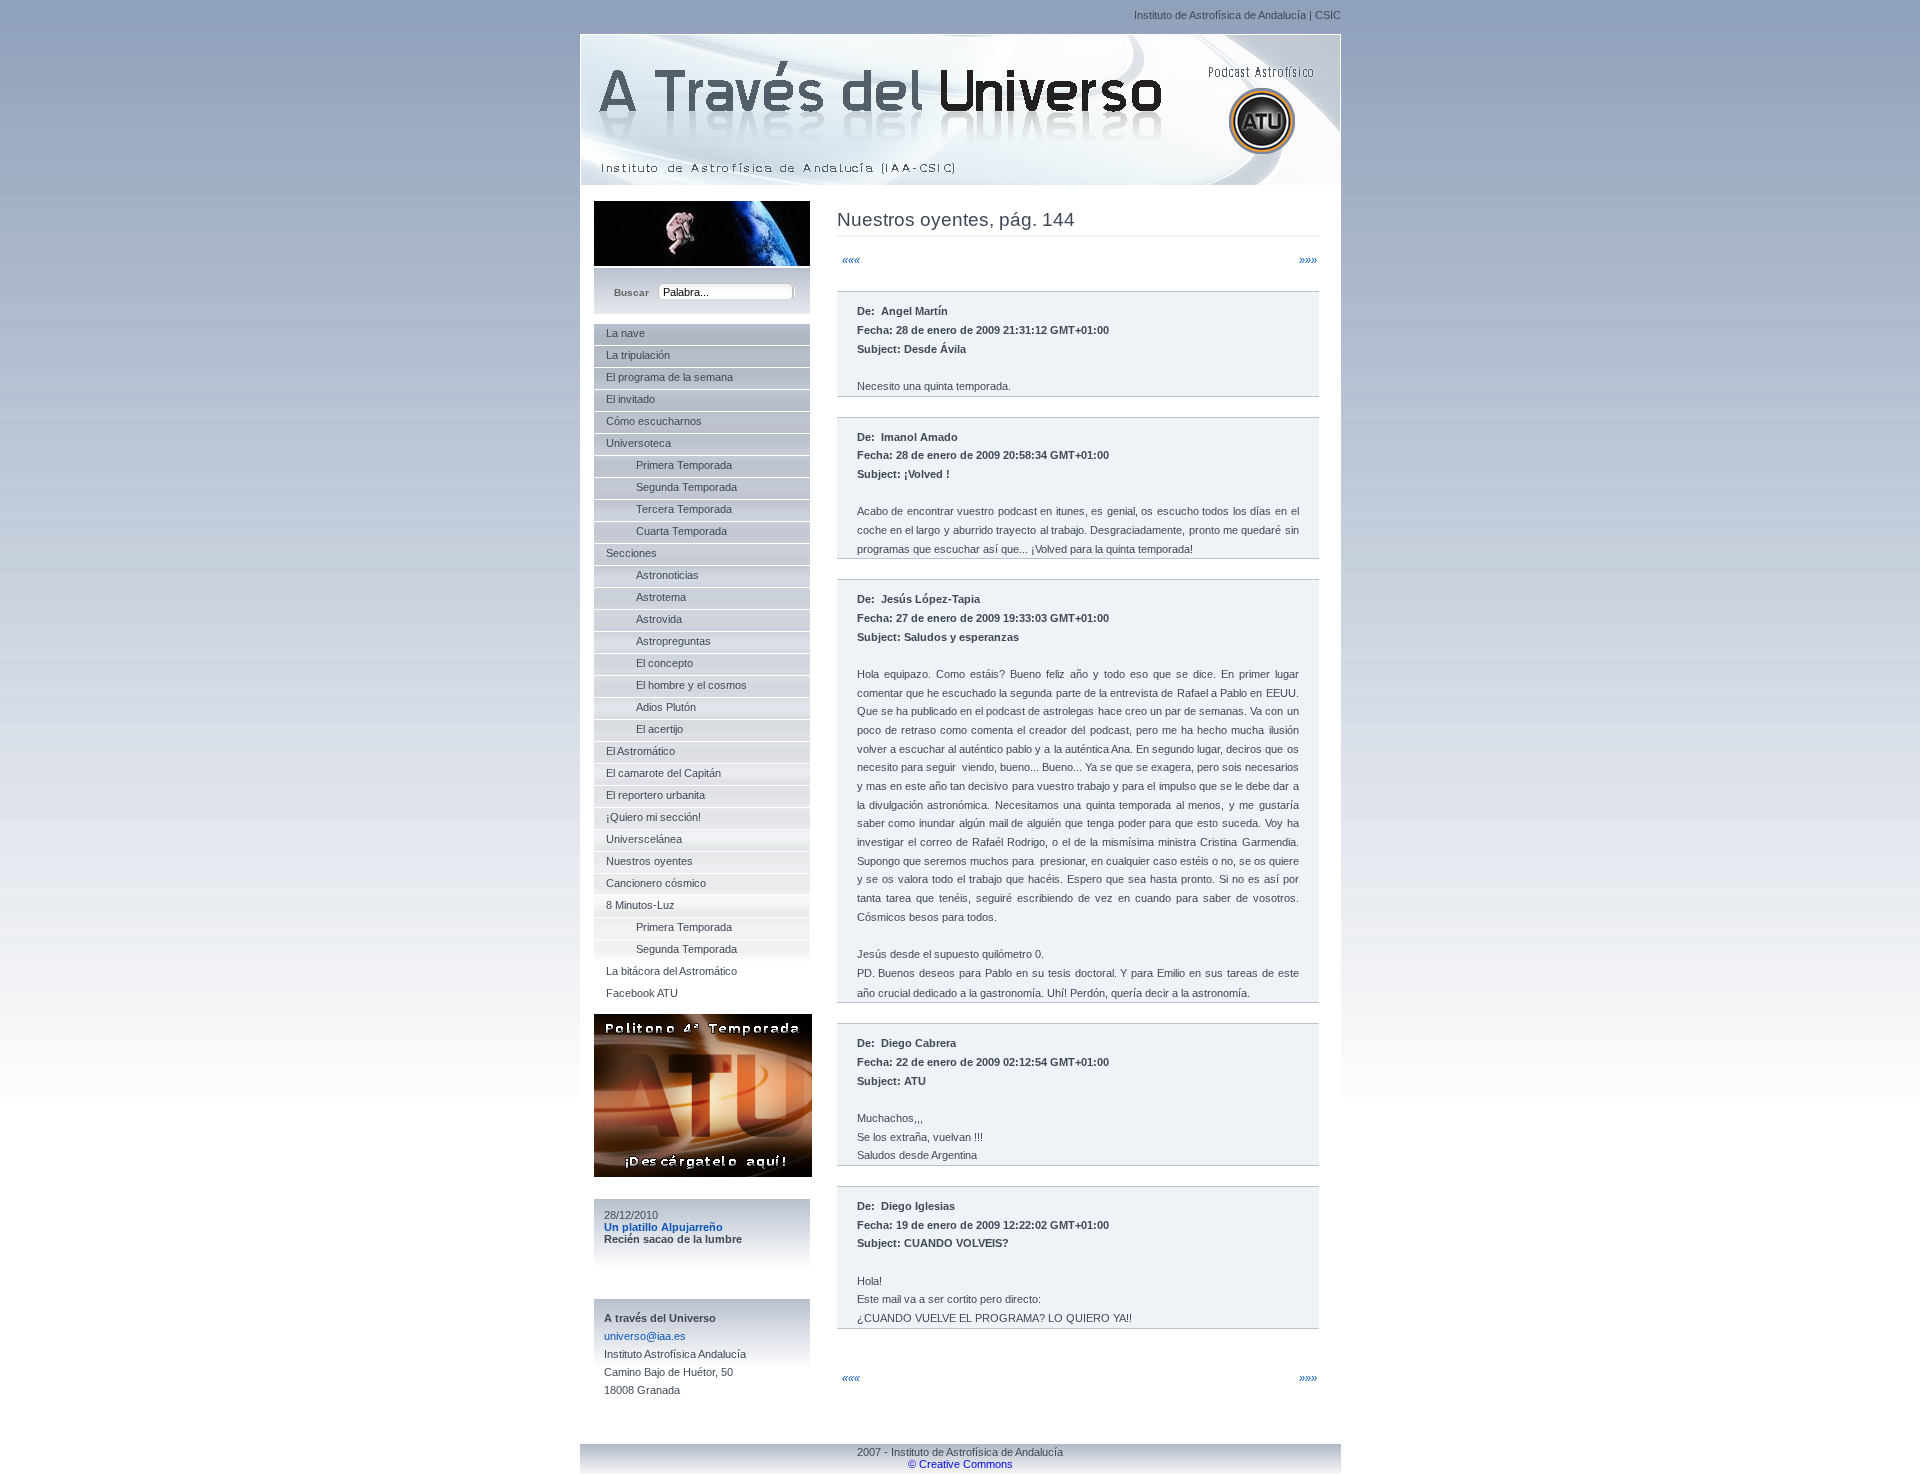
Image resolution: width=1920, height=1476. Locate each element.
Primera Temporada (669, 465)
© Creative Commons (960, 1464)
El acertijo (644, 729)
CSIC (1328, 15)
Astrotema (646, 597)
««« (851, 260)
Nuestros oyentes (649, 861)
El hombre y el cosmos (676, 685)
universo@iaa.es (645, 1336)
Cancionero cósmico (656, 883)
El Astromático (640, 751)
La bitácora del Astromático (671, 971)
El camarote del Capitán (663, 773)
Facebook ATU (642, 993)
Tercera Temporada (669, 509)
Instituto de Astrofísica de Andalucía (1220, 15)
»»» (1308, 260)
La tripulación (638, 355)
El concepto (649, 663)
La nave (625, 333)
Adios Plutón (651, 707)
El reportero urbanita (655, 795)
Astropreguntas (658, 641)
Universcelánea (644, 839)
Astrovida (644, 619)
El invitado (630, 399)
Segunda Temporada (671, 487)
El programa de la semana (669, 377)
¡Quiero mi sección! (653, 817)
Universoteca (638, 443)
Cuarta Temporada (666, 531)
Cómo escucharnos (654, 421)
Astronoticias (652, 575)
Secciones (631, 553)
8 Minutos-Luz (640, 905)
